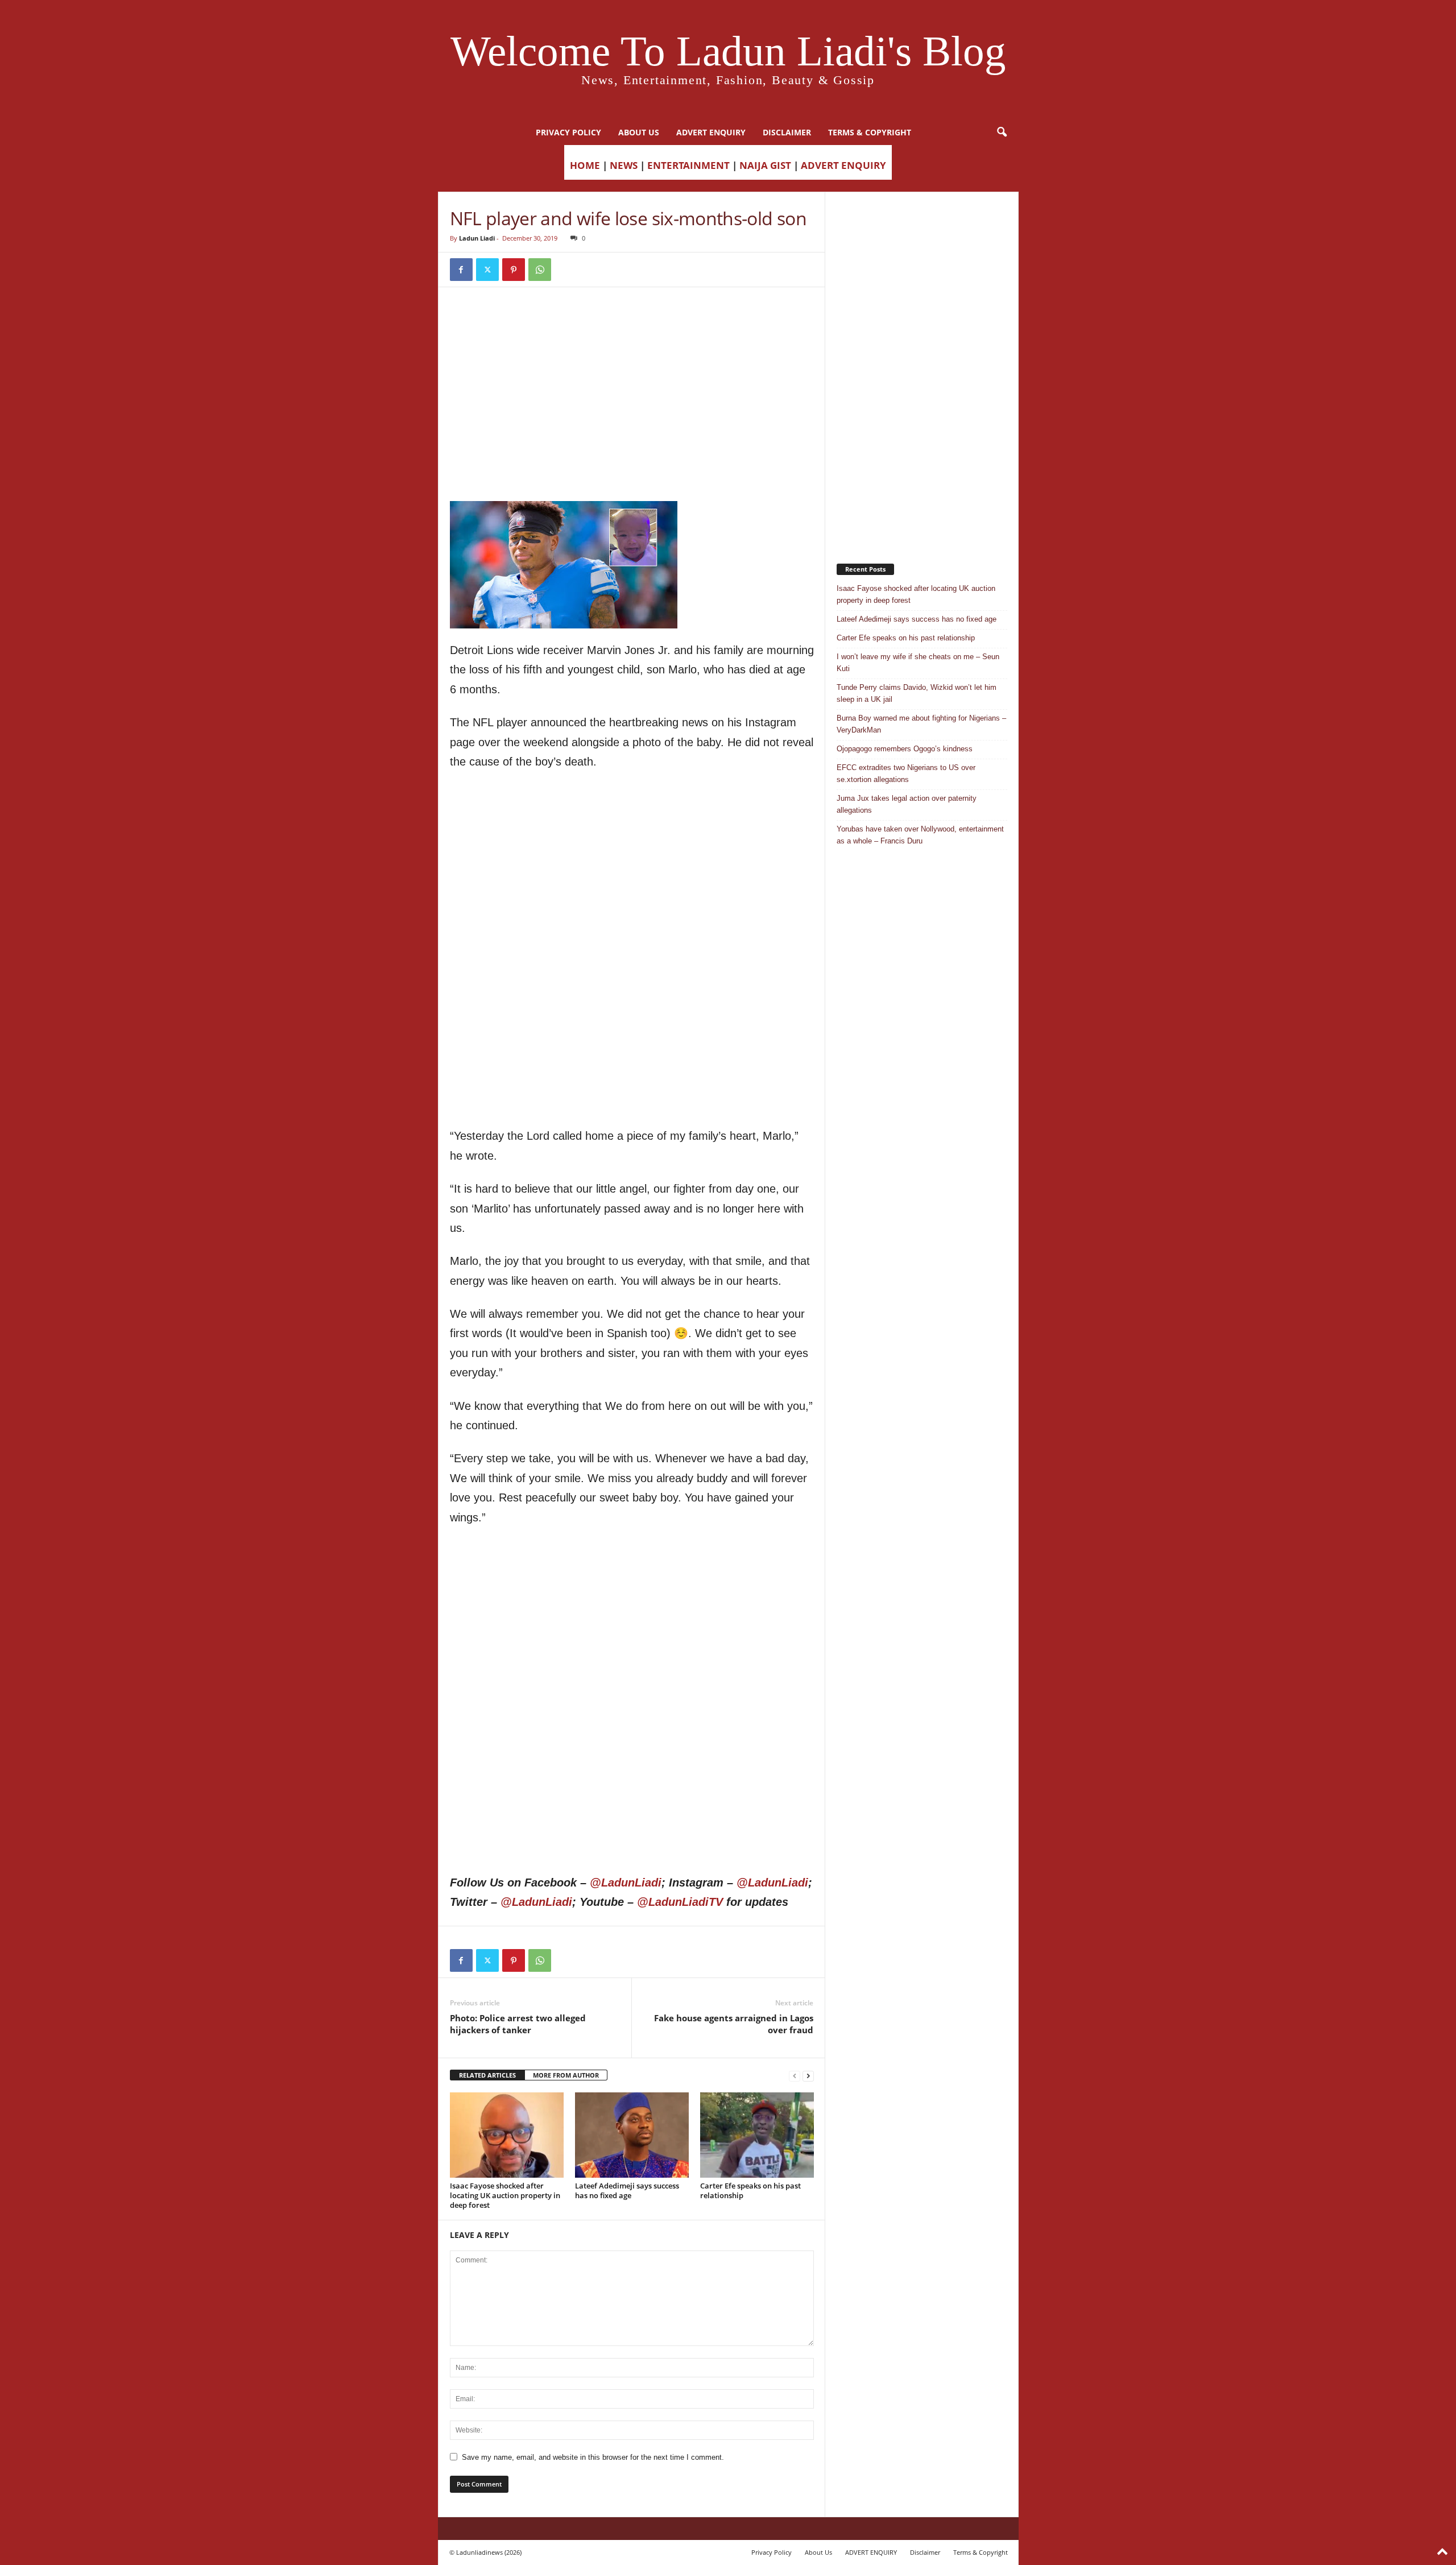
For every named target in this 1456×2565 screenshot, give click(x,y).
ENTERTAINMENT (688, 165)
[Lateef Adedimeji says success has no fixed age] (632, 2135)
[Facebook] (461, 270)
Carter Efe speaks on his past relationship (750, 2190)
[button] (1002, 133)
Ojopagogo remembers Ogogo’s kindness (905, 749)
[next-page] (808, 2076)
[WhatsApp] (540, 270)
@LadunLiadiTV (680, 1902)
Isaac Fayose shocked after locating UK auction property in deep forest (505, 2195)
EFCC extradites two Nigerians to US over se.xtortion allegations (906, 773)
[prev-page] (795, 2076)
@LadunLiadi (626, 1883)
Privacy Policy (568, 132)
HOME (585, 165)
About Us (639, 132)
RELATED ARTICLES (487, 2075)
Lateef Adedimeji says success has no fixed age (627, 2190)
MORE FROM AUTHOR (566, 2075)
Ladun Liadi (477, 238)
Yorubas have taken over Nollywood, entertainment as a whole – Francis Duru (920, 835)
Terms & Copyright (870, 132)
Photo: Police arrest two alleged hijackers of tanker (518, 2024)
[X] (487, 270)
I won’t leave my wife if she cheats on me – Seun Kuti (918, 663)
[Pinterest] (514, 270)
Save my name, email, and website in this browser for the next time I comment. (593, 2457)
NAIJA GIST (765, 165)
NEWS (624, 165)
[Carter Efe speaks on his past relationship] (757, 2135)
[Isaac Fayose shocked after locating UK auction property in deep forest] (507, 2135)
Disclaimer (787, 132)
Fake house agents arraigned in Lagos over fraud (734, 2024)
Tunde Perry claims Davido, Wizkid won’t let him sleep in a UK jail (917, 693)
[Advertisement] (632, 328)
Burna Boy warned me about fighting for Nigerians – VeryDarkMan (921, 724)
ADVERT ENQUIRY (711, 132)
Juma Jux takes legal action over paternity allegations (907, 804)
